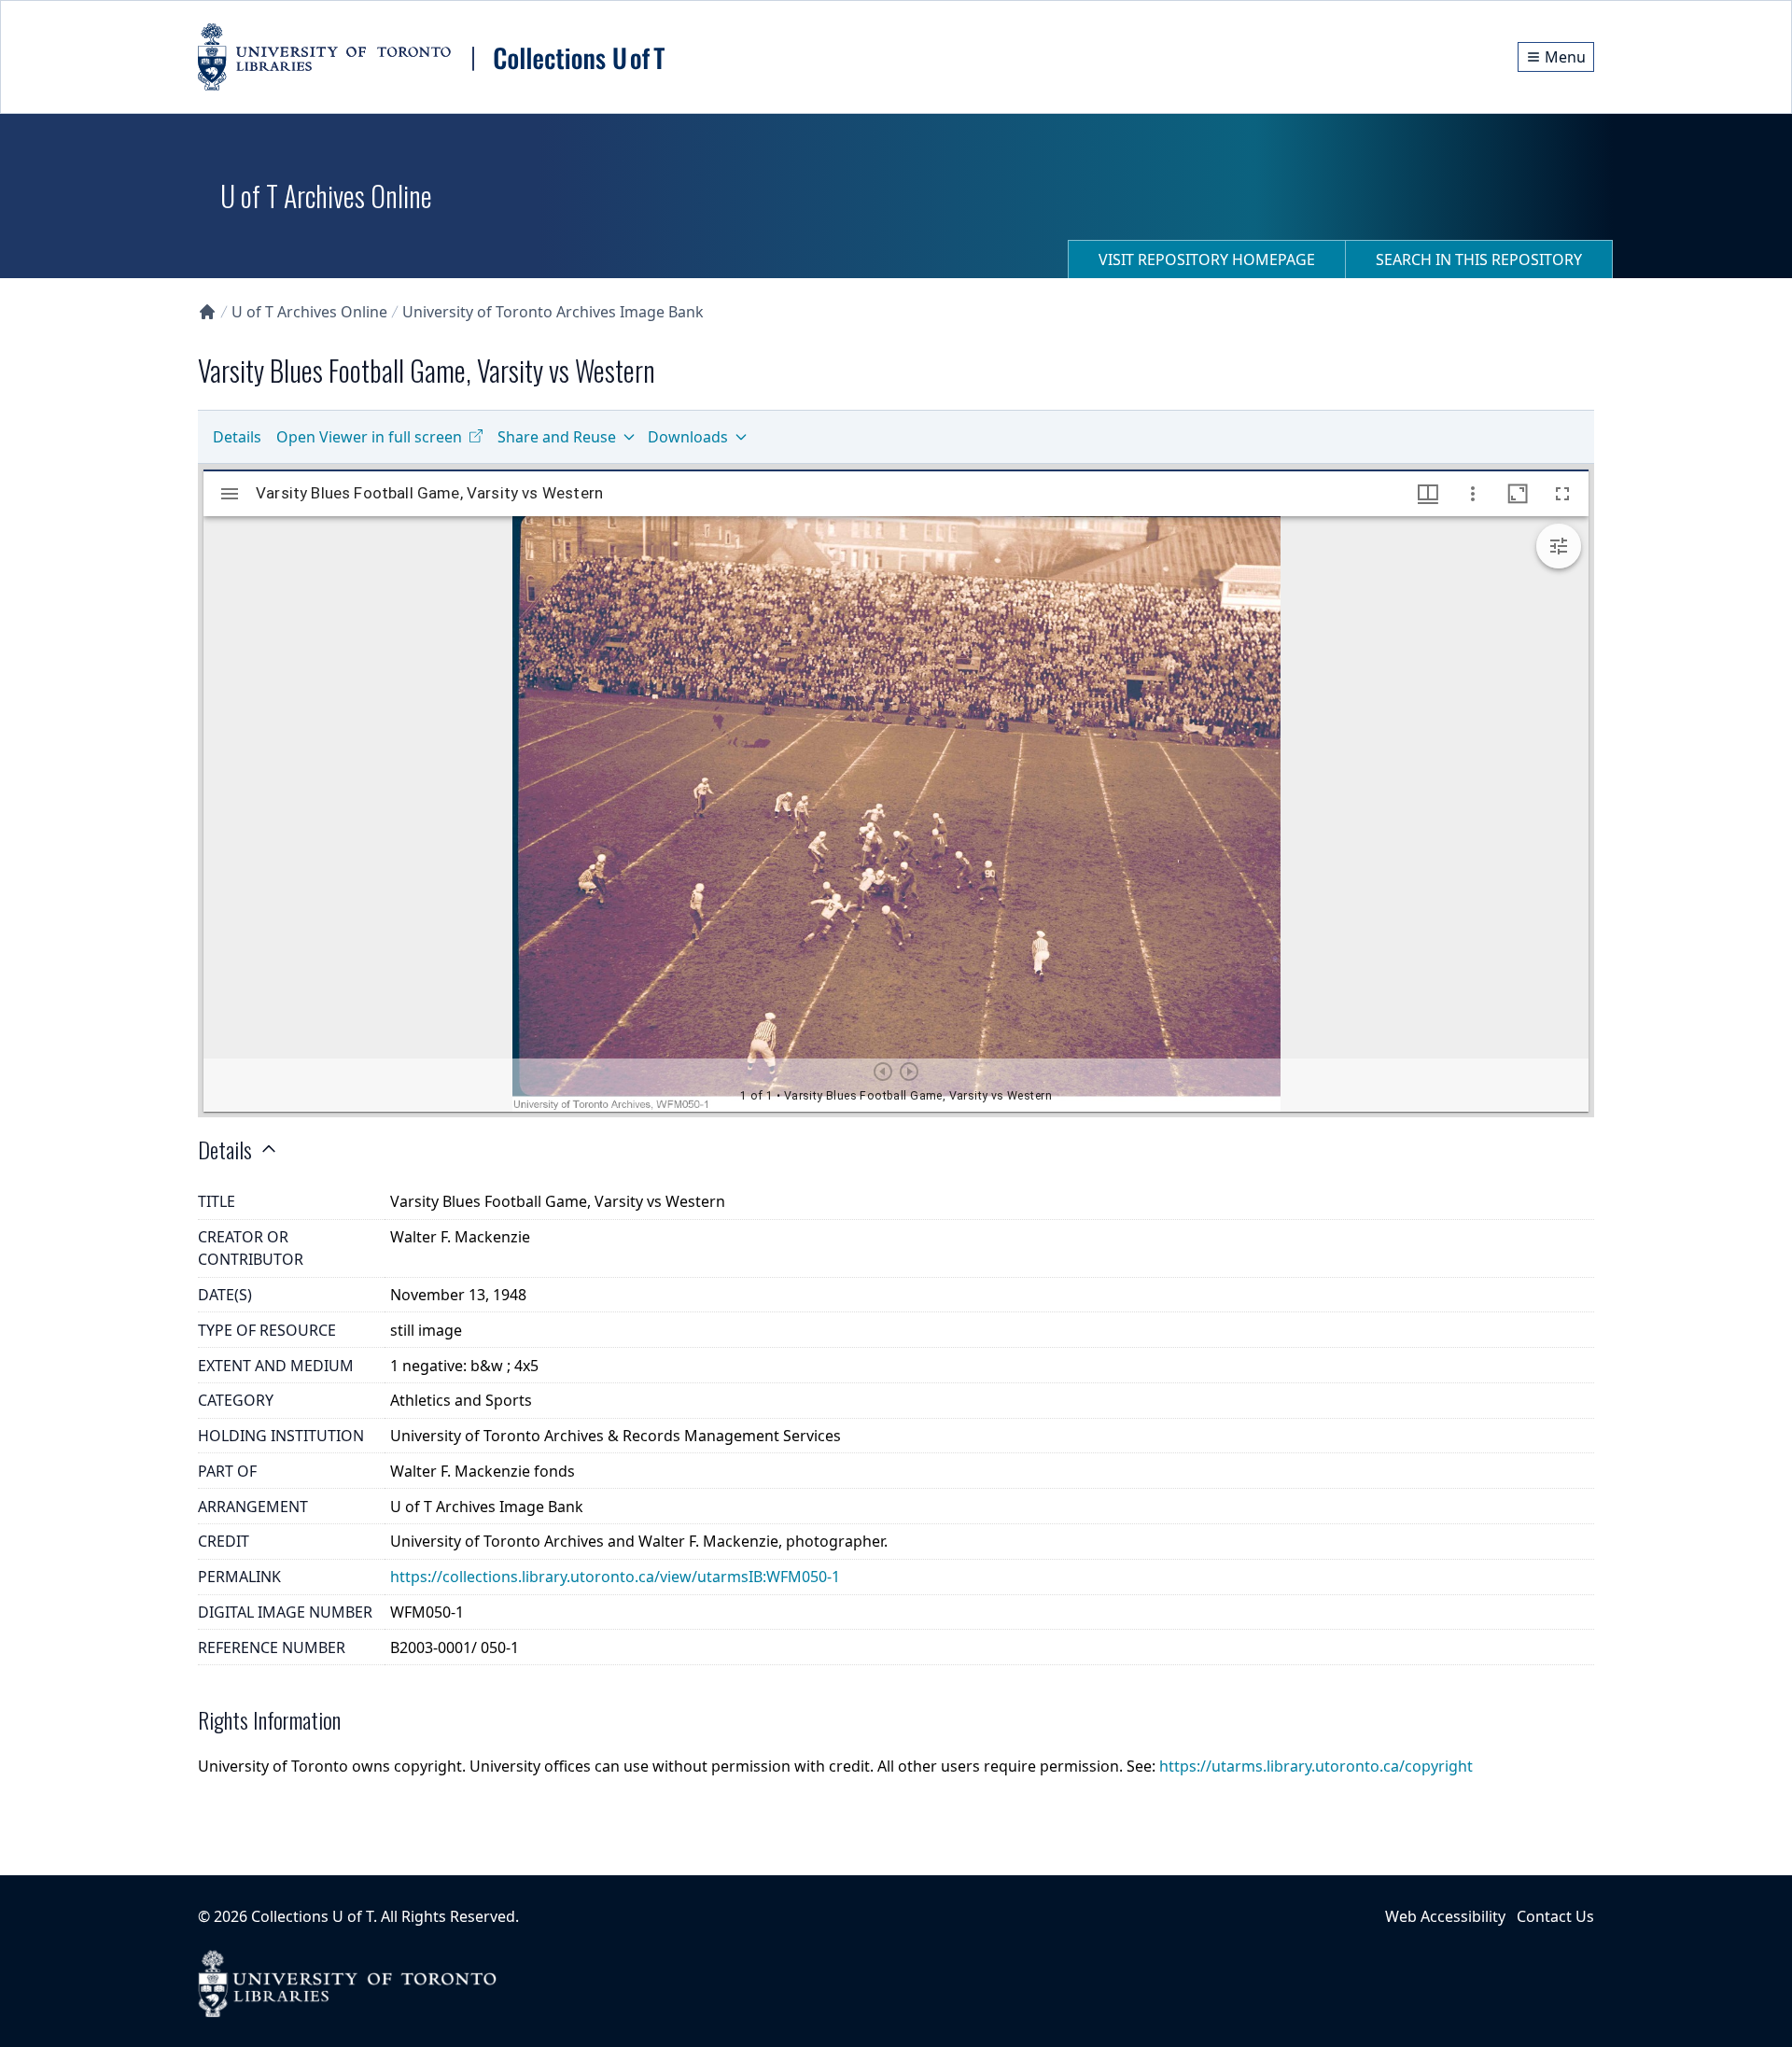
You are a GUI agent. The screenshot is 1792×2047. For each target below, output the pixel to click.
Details (237, 437)
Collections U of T (312, 1916)
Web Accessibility (1445, 1916)
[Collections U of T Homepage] (207, 312)
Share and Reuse (557, 437)
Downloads (688, 437)
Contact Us (1555, 1916)
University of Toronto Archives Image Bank (553, 312)
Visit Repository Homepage (1207, 259)
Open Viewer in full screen (369, 437)
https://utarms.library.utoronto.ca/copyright (1316, 1766)
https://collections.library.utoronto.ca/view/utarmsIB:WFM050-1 (615, 1577)
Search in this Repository (1479, 259)
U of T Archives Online (309, 312)
